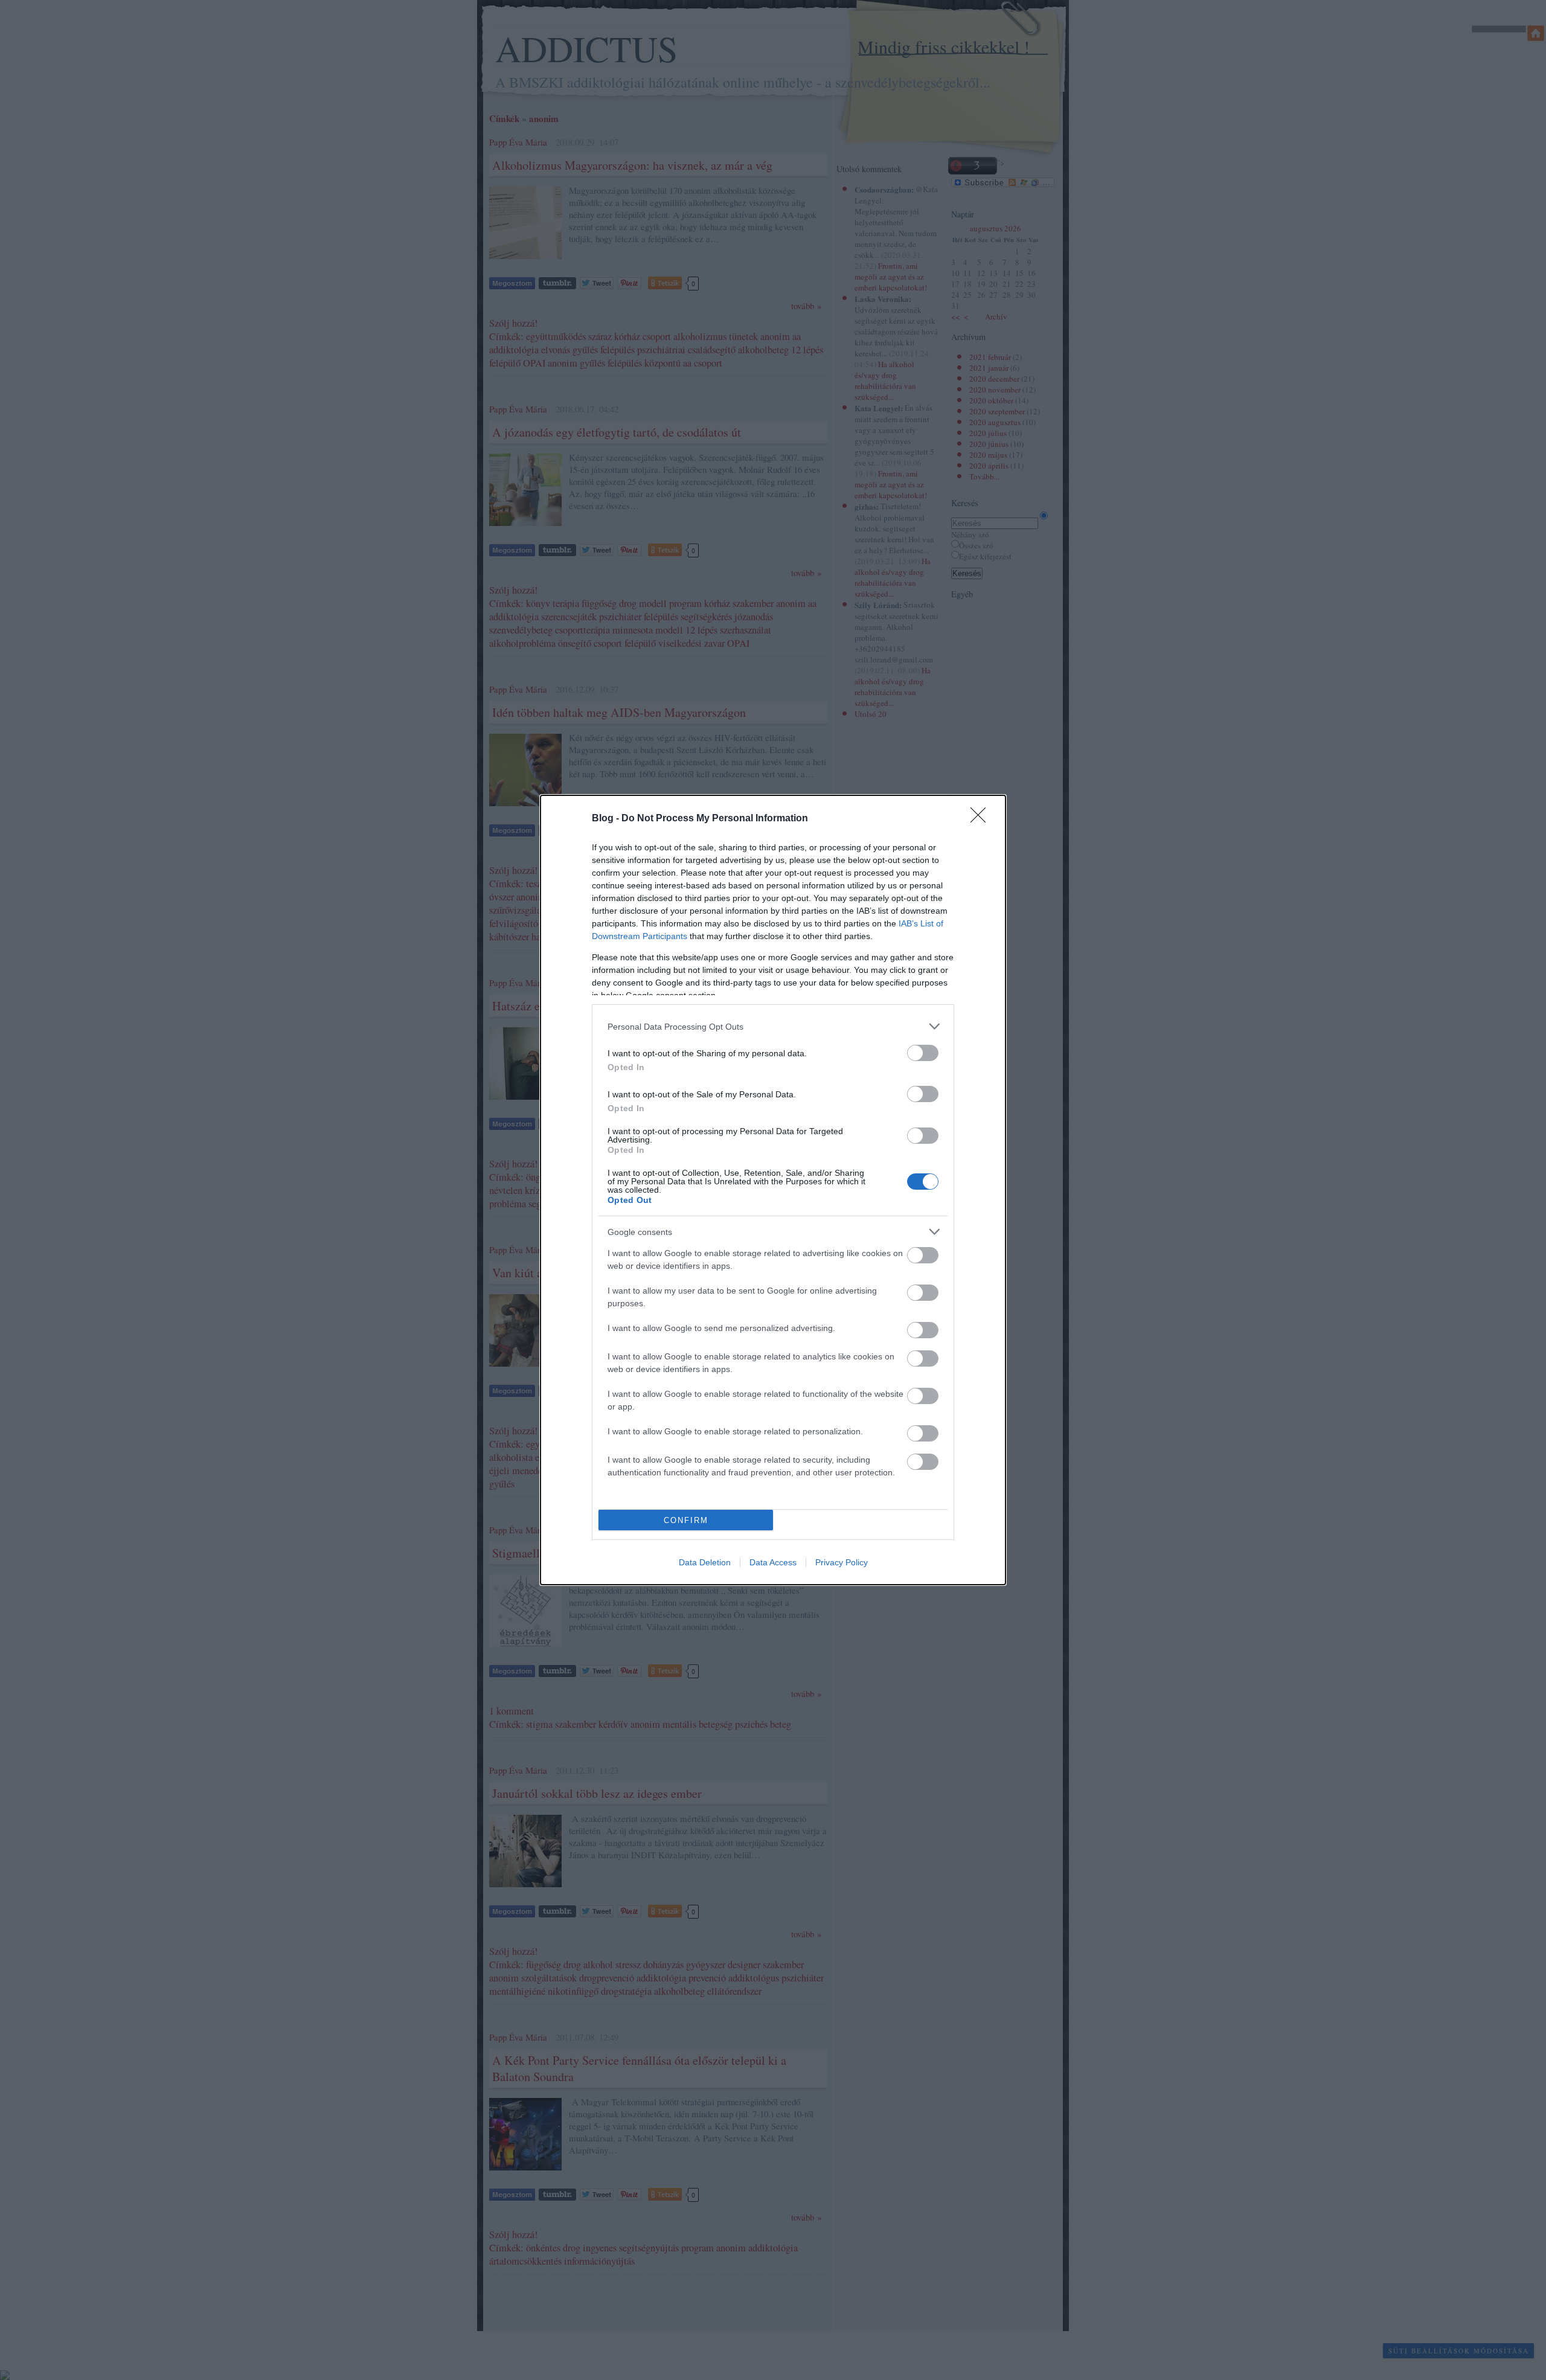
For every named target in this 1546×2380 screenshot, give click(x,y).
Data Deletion (705, 1562)
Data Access (773, 1562)
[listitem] (773, 1026)
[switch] (923, 1053)
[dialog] (773, 1190)
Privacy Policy (842, 1562)
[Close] (982, 819)
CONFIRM (686, 1520)
